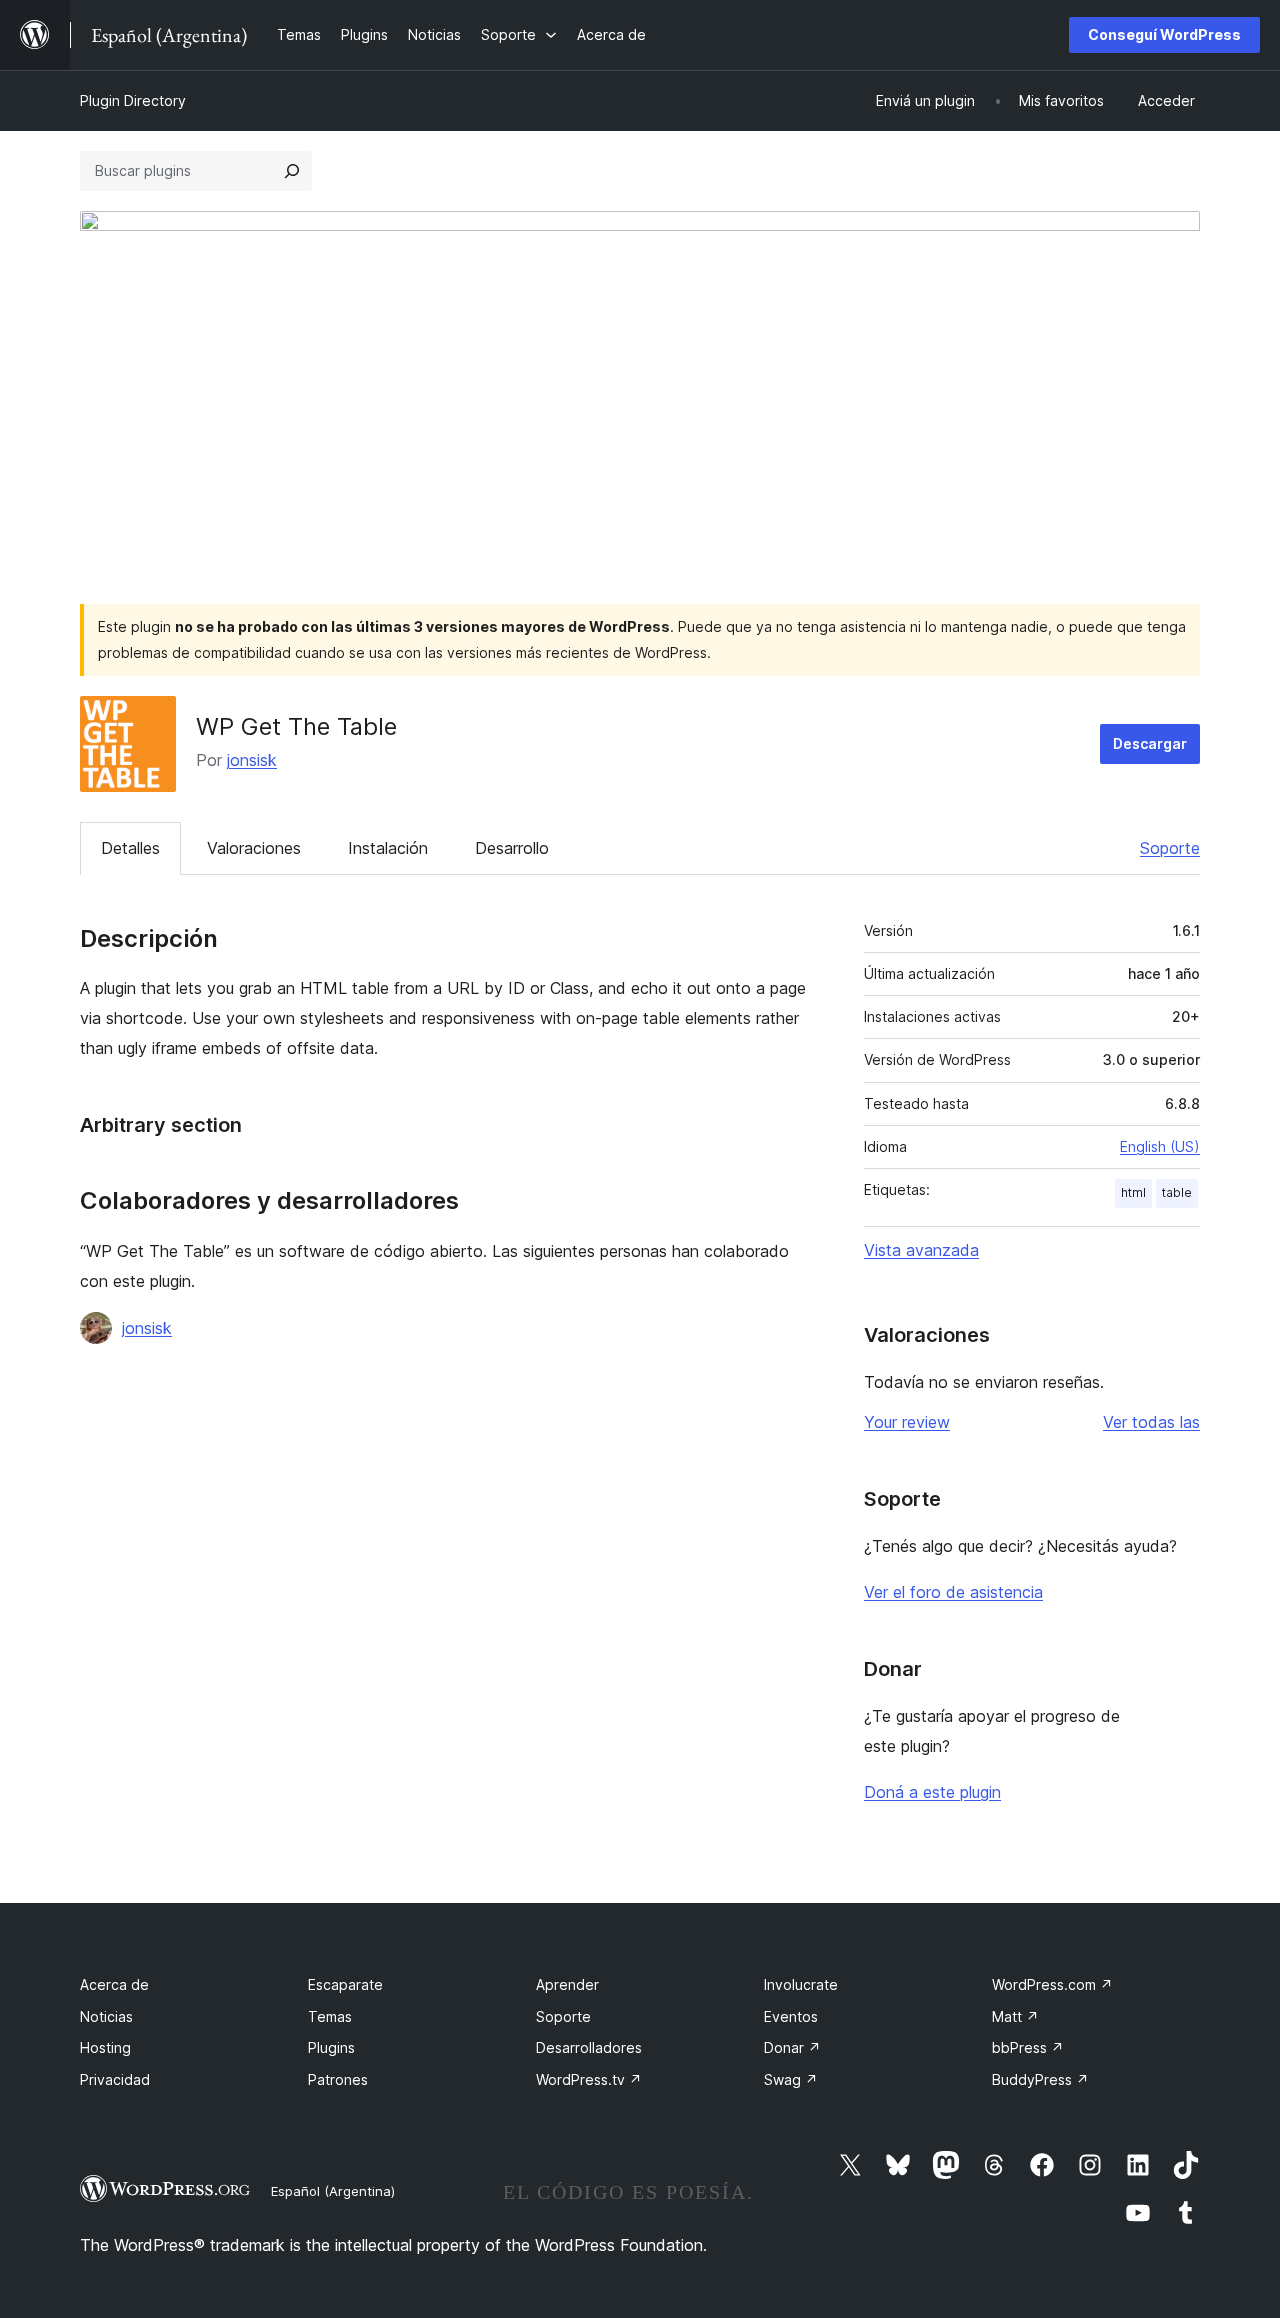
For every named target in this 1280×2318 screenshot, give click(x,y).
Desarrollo (512, 848)
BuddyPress (1040, 2079)
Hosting (105, 2047)
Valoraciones (254, 848)
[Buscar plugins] (292, 171)
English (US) (1160, 1146)
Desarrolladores (589, 2047)
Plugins (331, 2047)
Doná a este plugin (932, 1792)
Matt (1015, 2016)
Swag (791, 2079)
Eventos (791, 2016)
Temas (330, 2016)
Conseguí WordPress (1164, 34)
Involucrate (801, 1984)
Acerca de (114, 1984)
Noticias (106, 2016)
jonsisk (252, 760)
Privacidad (115, 2079)
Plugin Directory (133, 100)
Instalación (388, 848)
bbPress (1028, 2047)
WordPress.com (1052, 1984)
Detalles (130, 848)
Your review (907, 1422)
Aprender (567, 1984)
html (1133, 1192)
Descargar (1150, 743)
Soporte (1170, 848)
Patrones (338, 2079)
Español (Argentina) (333, 2191)
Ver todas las (1151, 1422)
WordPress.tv (589, 2079)
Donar (792, 2047)
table (1177, 1192)
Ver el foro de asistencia (953, 1592)
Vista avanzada (921, 1250)
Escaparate (345, 1984)
